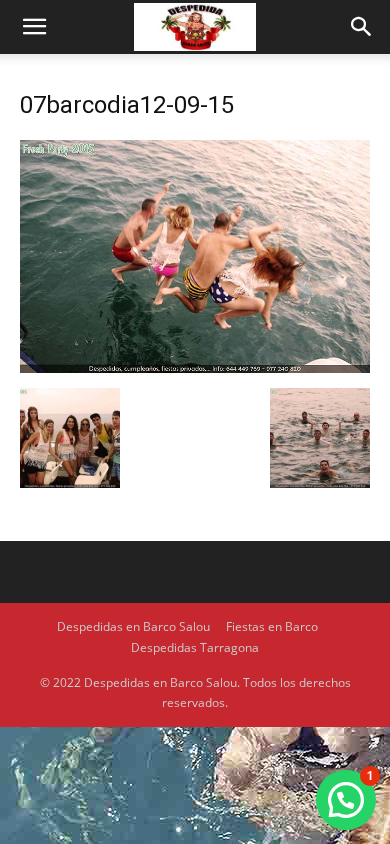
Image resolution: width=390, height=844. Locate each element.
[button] (34, 27)
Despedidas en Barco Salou (133, 626)
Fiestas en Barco (272, 626)
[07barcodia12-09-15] (195, 367)
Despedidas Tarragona (195, 647)
